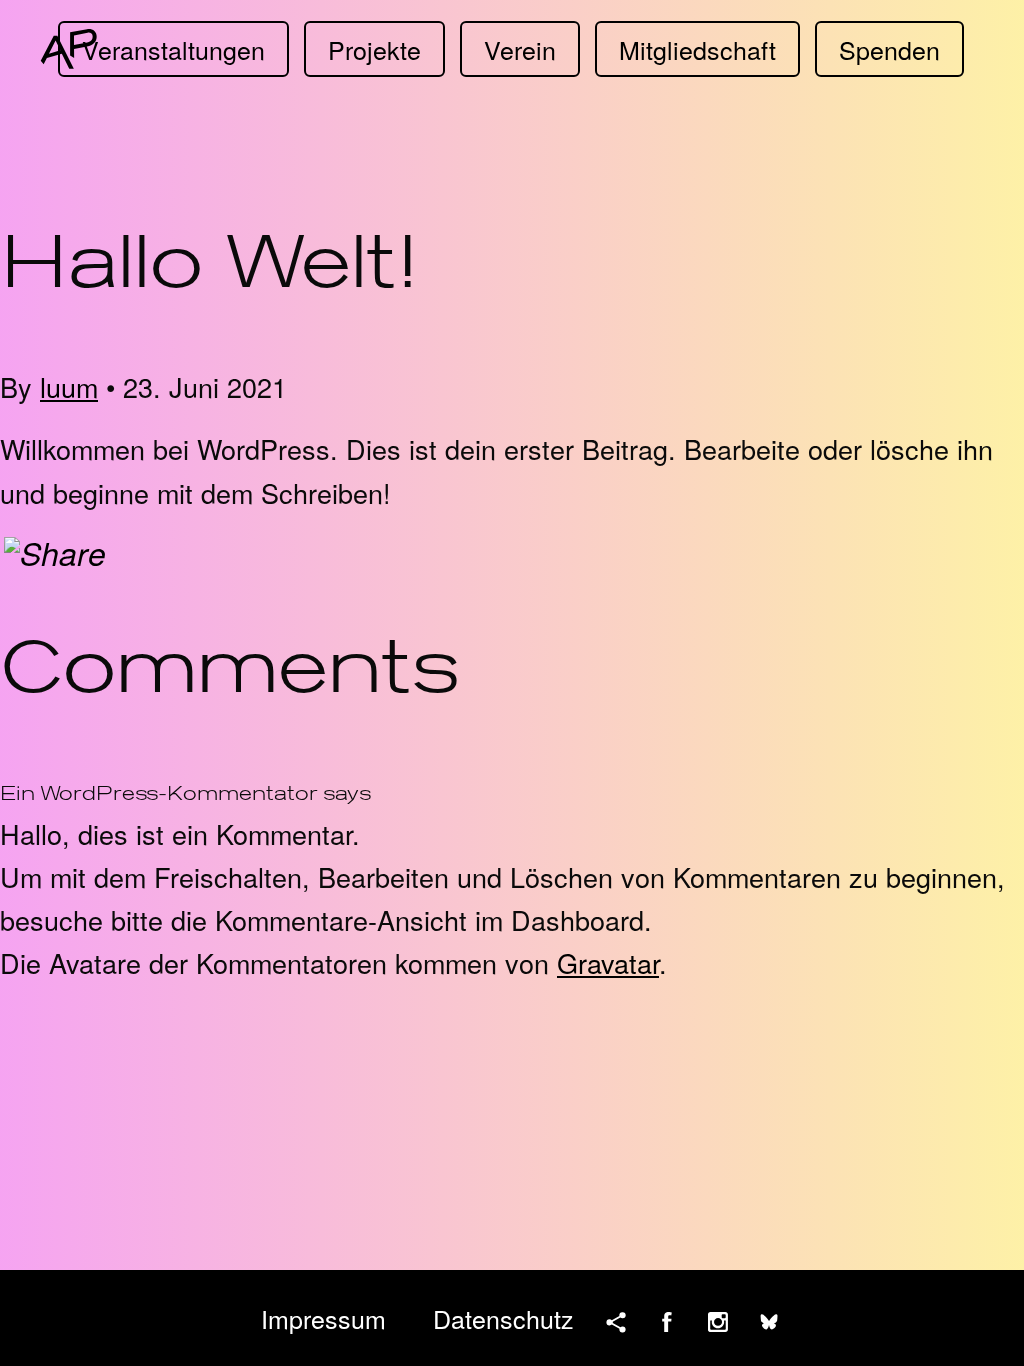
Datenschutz (503, 1318)
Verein (520, 49)
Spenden (889, 49)
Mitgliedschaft (697, 49)
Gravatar (608, 962)
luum (69, 386)
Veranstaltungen (173, 49)
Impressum (323, 1318)
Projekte (374, 49)
